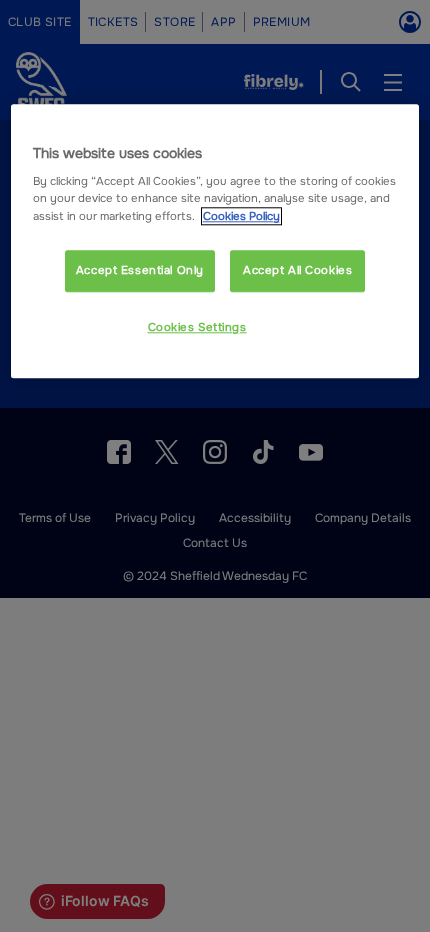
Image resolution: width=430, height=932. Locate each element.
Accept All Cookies (297, 270)
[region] (215, 241)
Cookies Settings (197, 327)
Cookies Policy (241, 216)
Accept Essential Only (140, 270)
